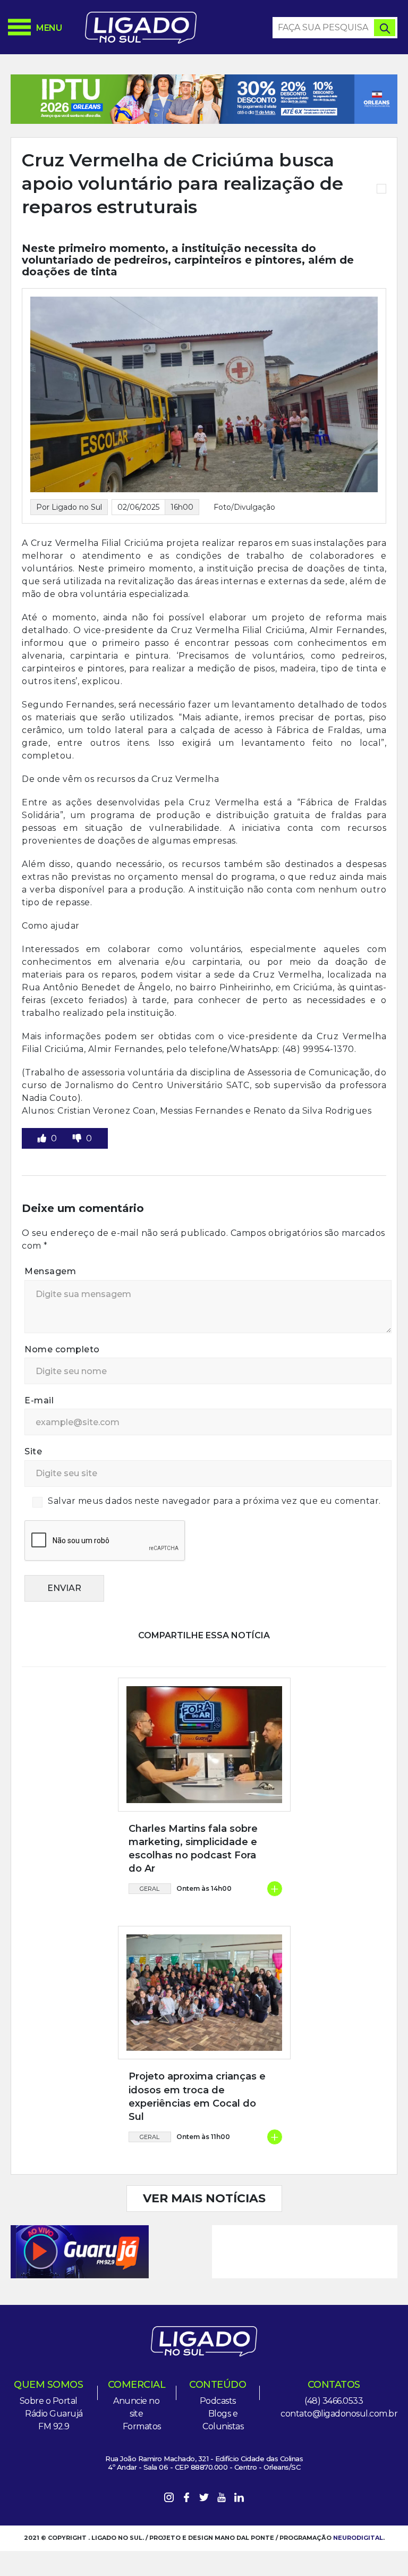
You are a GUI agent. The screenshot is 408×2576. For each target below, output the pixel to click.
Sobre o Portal (49, 2401)
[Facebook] (186, 2499)
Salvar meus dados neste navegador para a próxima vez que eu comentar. (214, 1501)
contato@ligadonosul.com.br (339, 2414)
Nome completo (62, 1349)
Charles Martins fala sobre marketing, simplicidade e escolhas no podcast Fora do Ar (193, 1849)
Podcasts (218, 2401)
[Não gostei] (78, 1138)
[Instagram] (169, 2499)
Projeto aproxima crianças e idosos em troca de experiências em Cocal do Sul (197, 2097)
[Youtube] (222, 2499)
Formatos (142, 2426)
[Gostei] (43, 1138)
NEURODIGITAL (358, 2538)
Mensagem (50, 1271)
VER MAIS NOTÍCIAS (204, 2198)
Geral (150, 1889)
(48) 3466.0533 (334, 2401)
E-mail (39, 1400)
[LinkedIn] (239, 2499)
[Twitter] (204, 2499)
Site (33, 1451)
